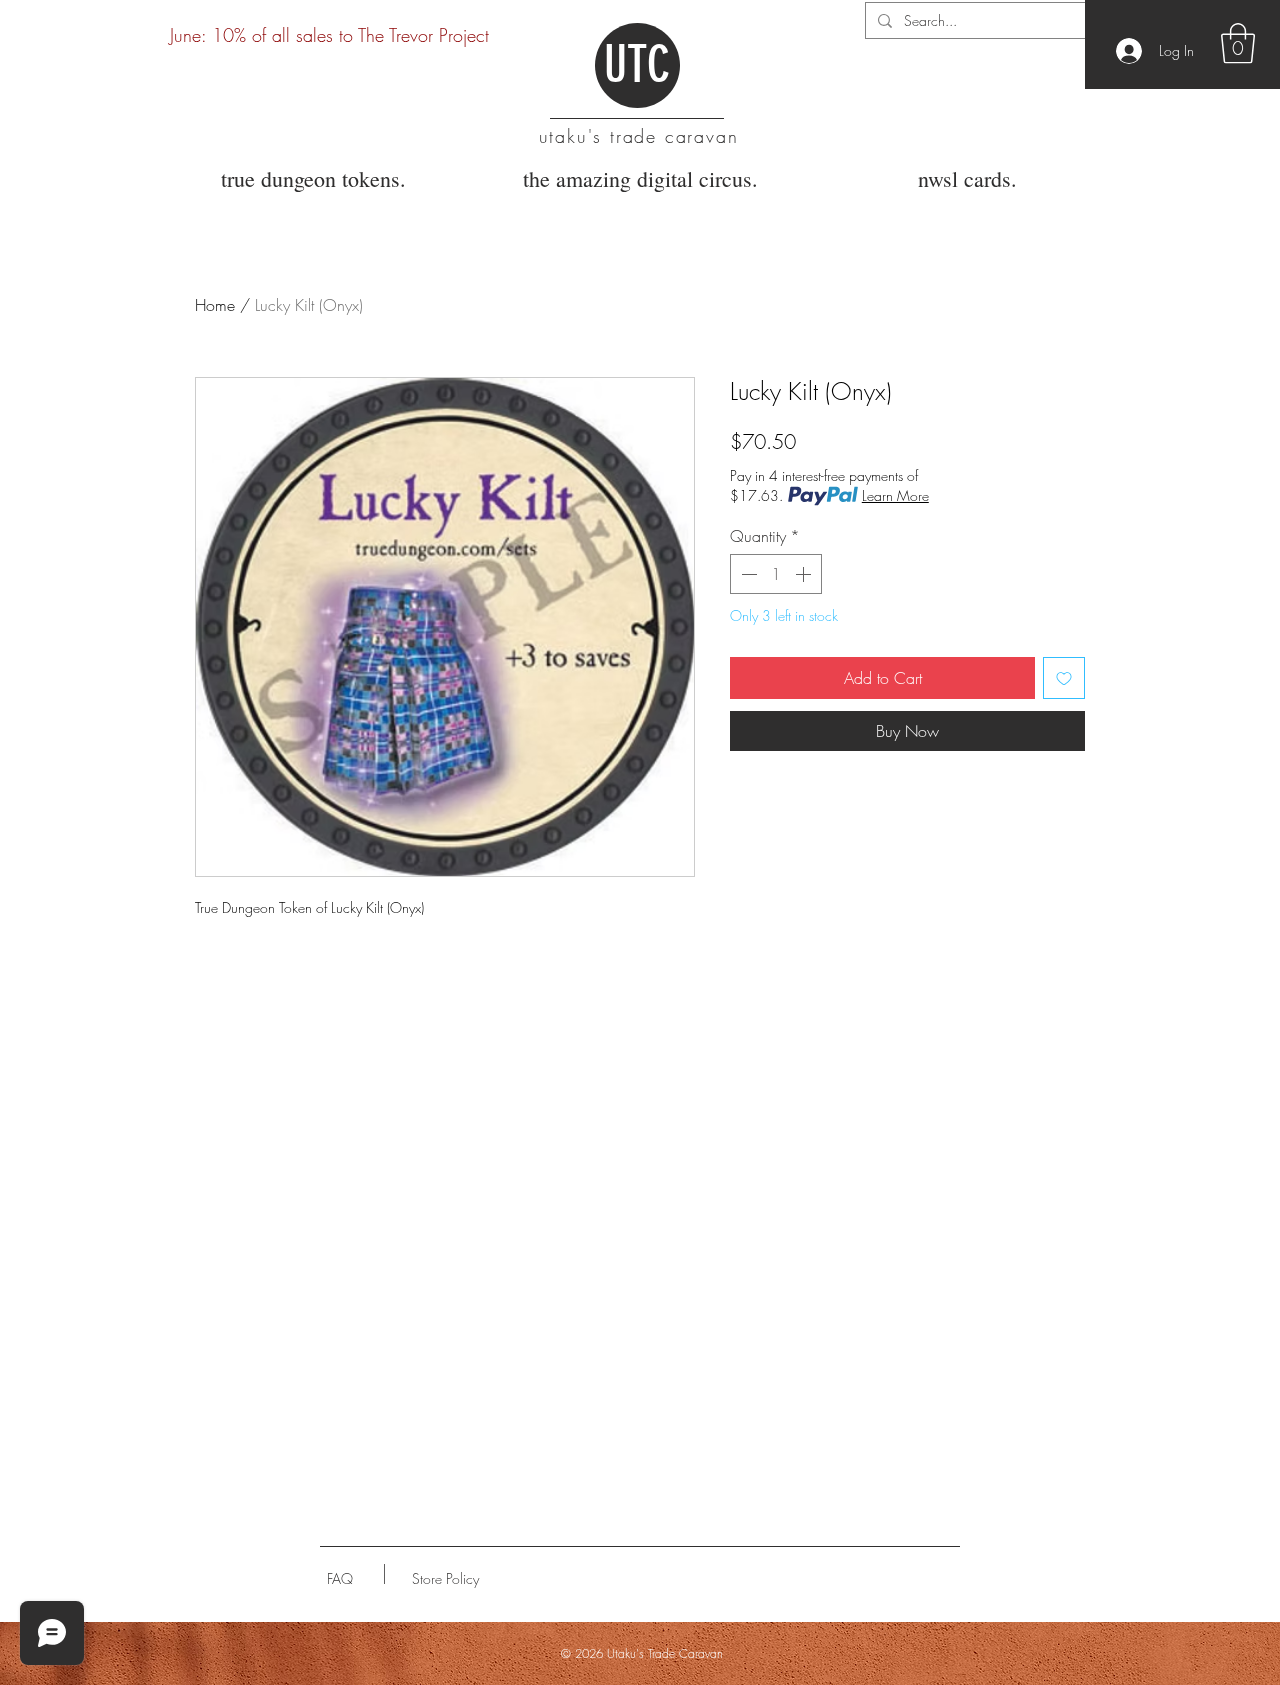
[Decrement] (747, 574)
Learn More (895, 495)
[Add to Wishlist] (1064, 678)
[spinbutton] (776, 574)
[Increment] (805, 574)
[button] (1238, 43)
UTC (637, 65)
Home (215, 305)
